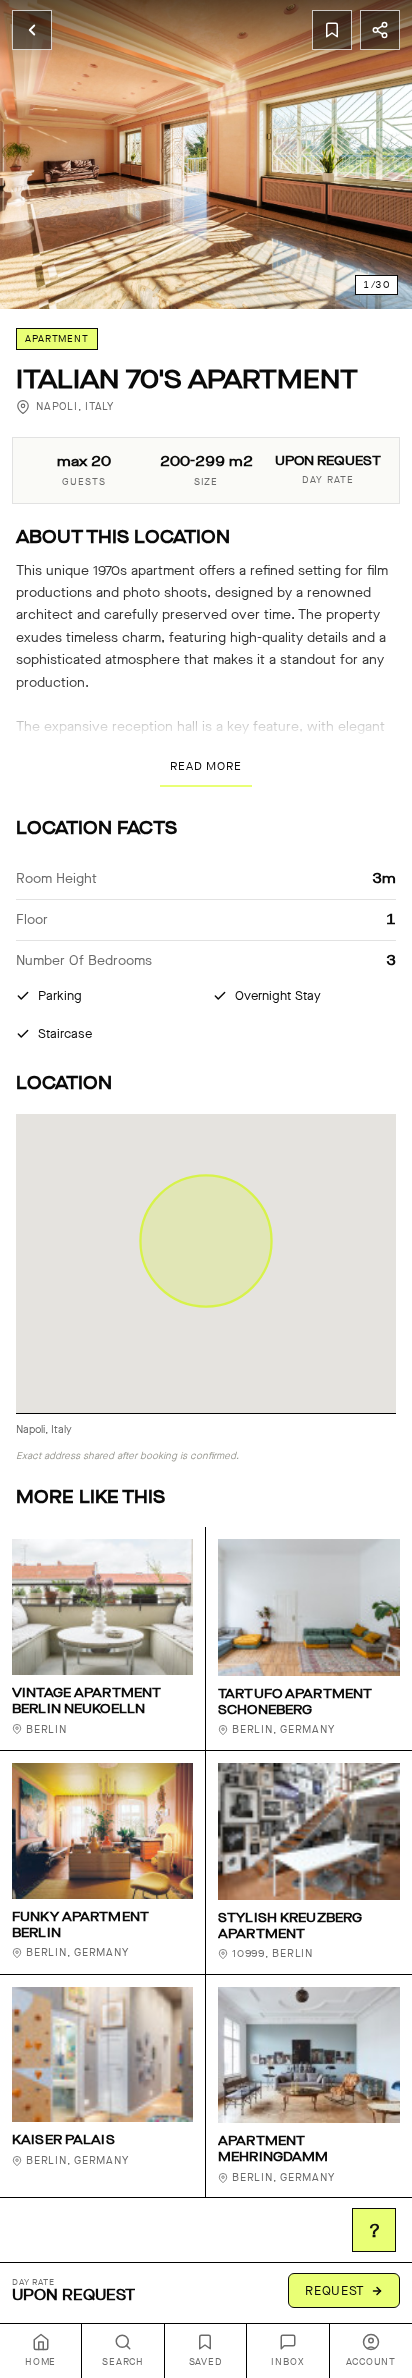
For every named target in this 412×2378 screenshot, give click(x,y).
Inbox (287, 2362)
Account (371, 2362)
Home (40, 2362)
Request (335, 2290)
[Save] (332, 30)
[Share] (380, 30)
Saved (206, 2362)
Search (123, 2362)
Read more (206, 766)
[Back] (32, 30)
